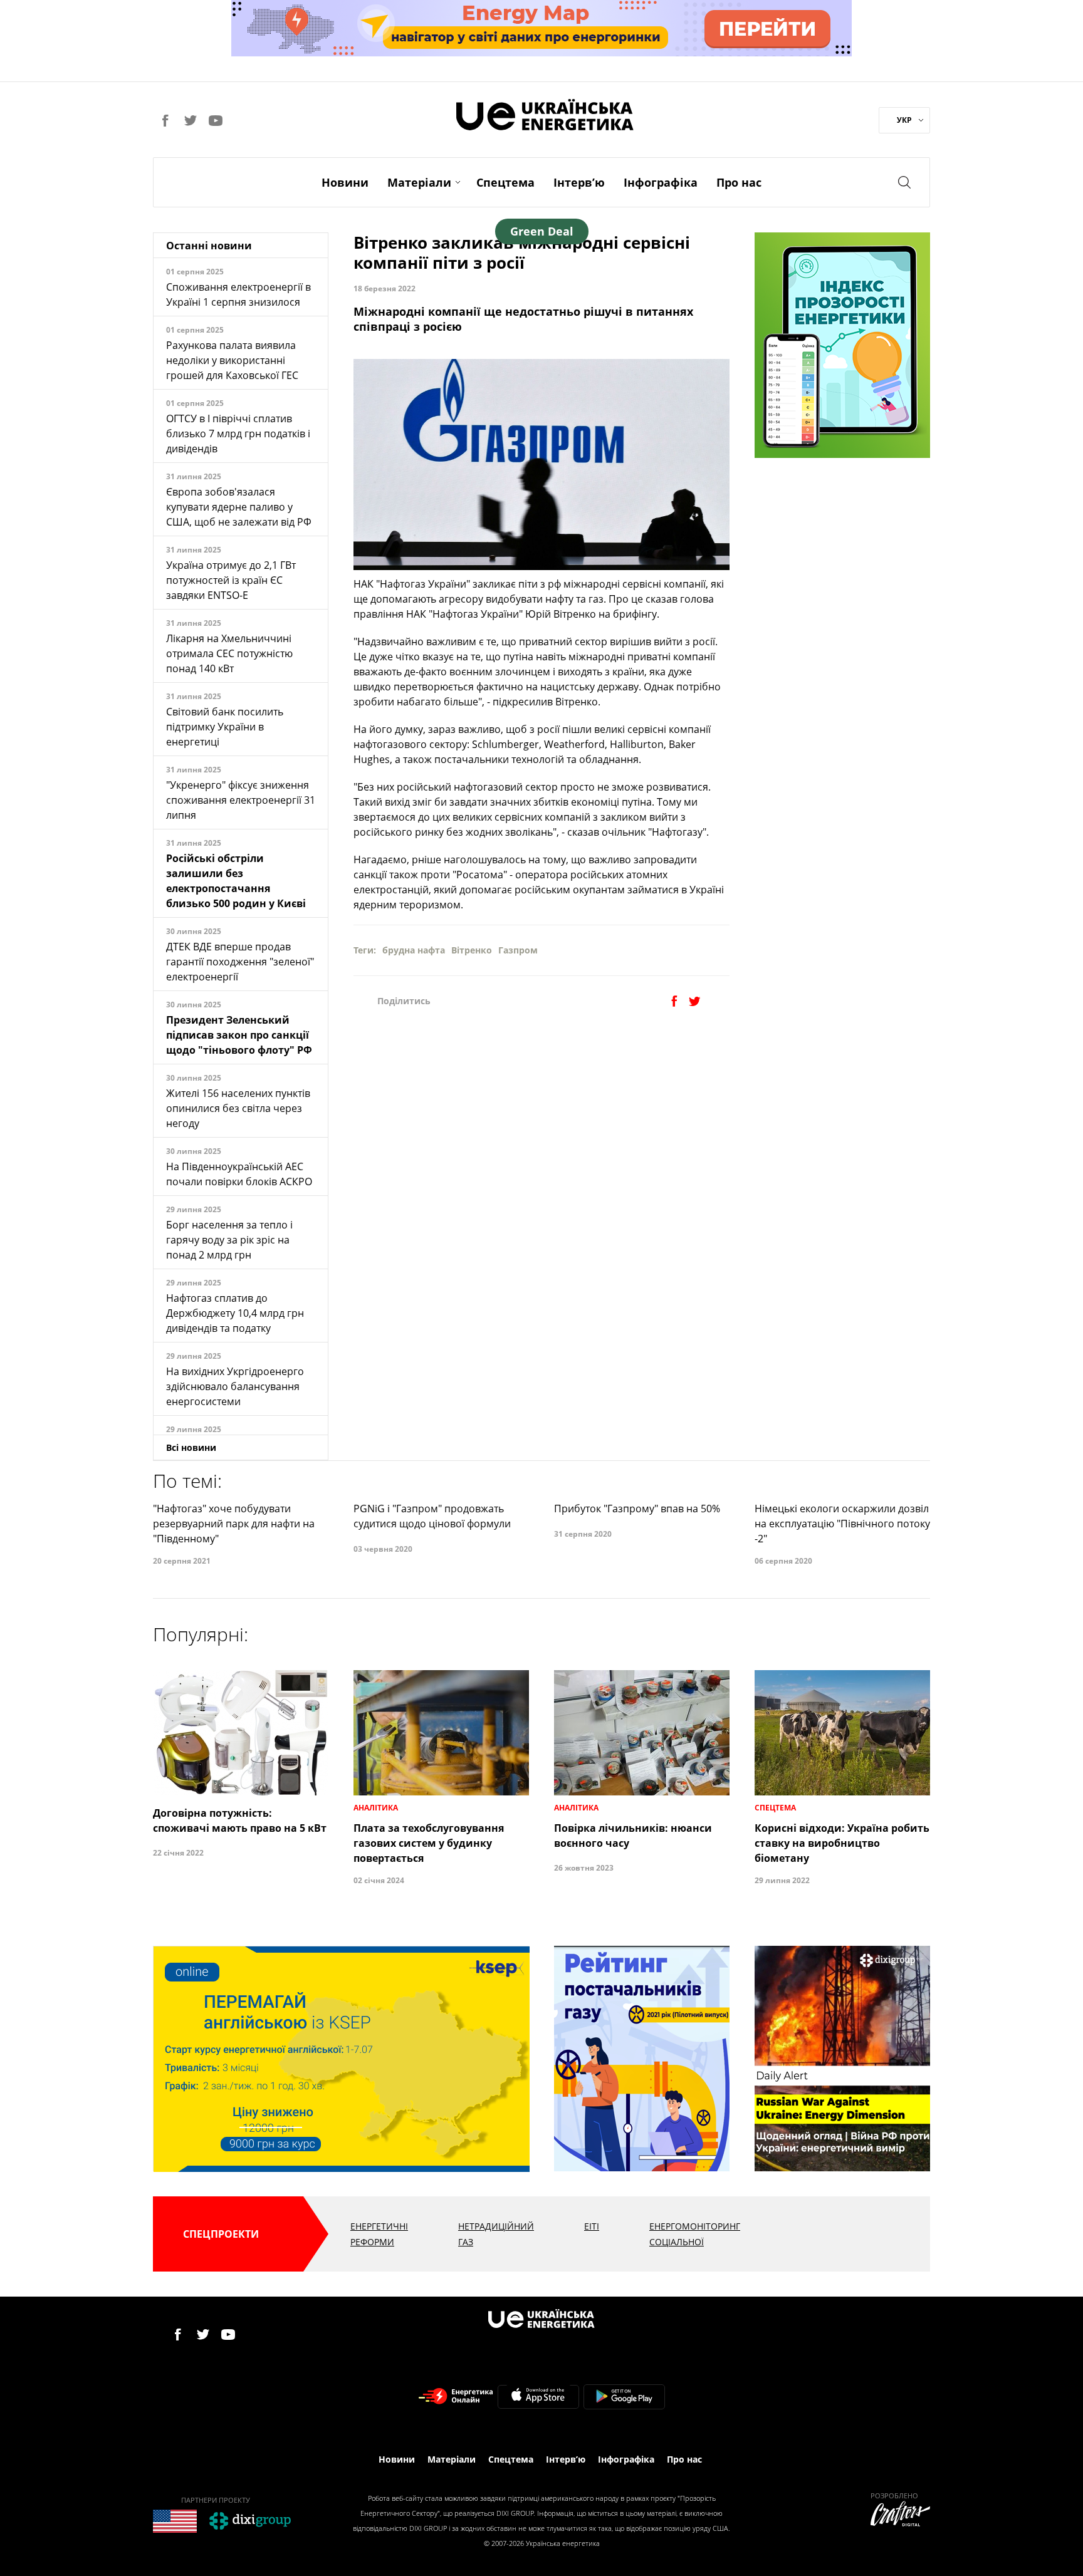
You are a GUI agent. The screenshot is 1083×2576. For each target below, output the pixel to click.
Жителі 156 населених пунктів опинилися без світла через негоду (238, 1108)
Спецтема (505, 182)
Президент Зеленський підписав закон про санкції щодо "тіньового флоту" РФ (239, 1035)
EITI (592, 2226)
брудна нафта (414, 950)
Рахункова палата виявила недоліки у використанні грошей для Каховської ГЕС (232, 360)
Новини (345, 182)
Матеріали (419, 182)
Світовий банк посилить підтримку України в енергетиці (225, 727)
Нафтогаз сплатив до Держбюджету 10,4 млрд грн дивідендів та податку (235, 1313)
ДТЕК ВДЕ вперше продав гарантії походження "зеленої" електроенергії (240, 962)
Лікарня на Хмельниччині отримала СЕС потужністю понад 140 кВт (229, 653)
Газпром (518, 950)
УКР (904, 120)
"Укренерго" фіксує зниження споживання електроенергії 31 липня (241, 800)
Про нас (739, 182)
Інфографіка (661, 182)
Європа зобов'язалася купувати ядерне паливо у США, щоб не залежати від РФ (239, 507)
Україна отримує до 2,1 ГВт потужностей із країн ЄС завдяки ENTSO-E (231, 580)
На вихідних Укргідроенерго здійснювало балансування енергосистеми (235, 1386)
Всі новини (191, 1447)
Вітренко (472, 950)
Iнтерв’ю (579, 182)
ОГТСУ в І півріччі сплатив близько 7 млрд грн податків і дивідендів (238, 434)
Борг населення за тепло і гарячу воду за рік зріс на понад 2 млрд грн (229, 1240)
